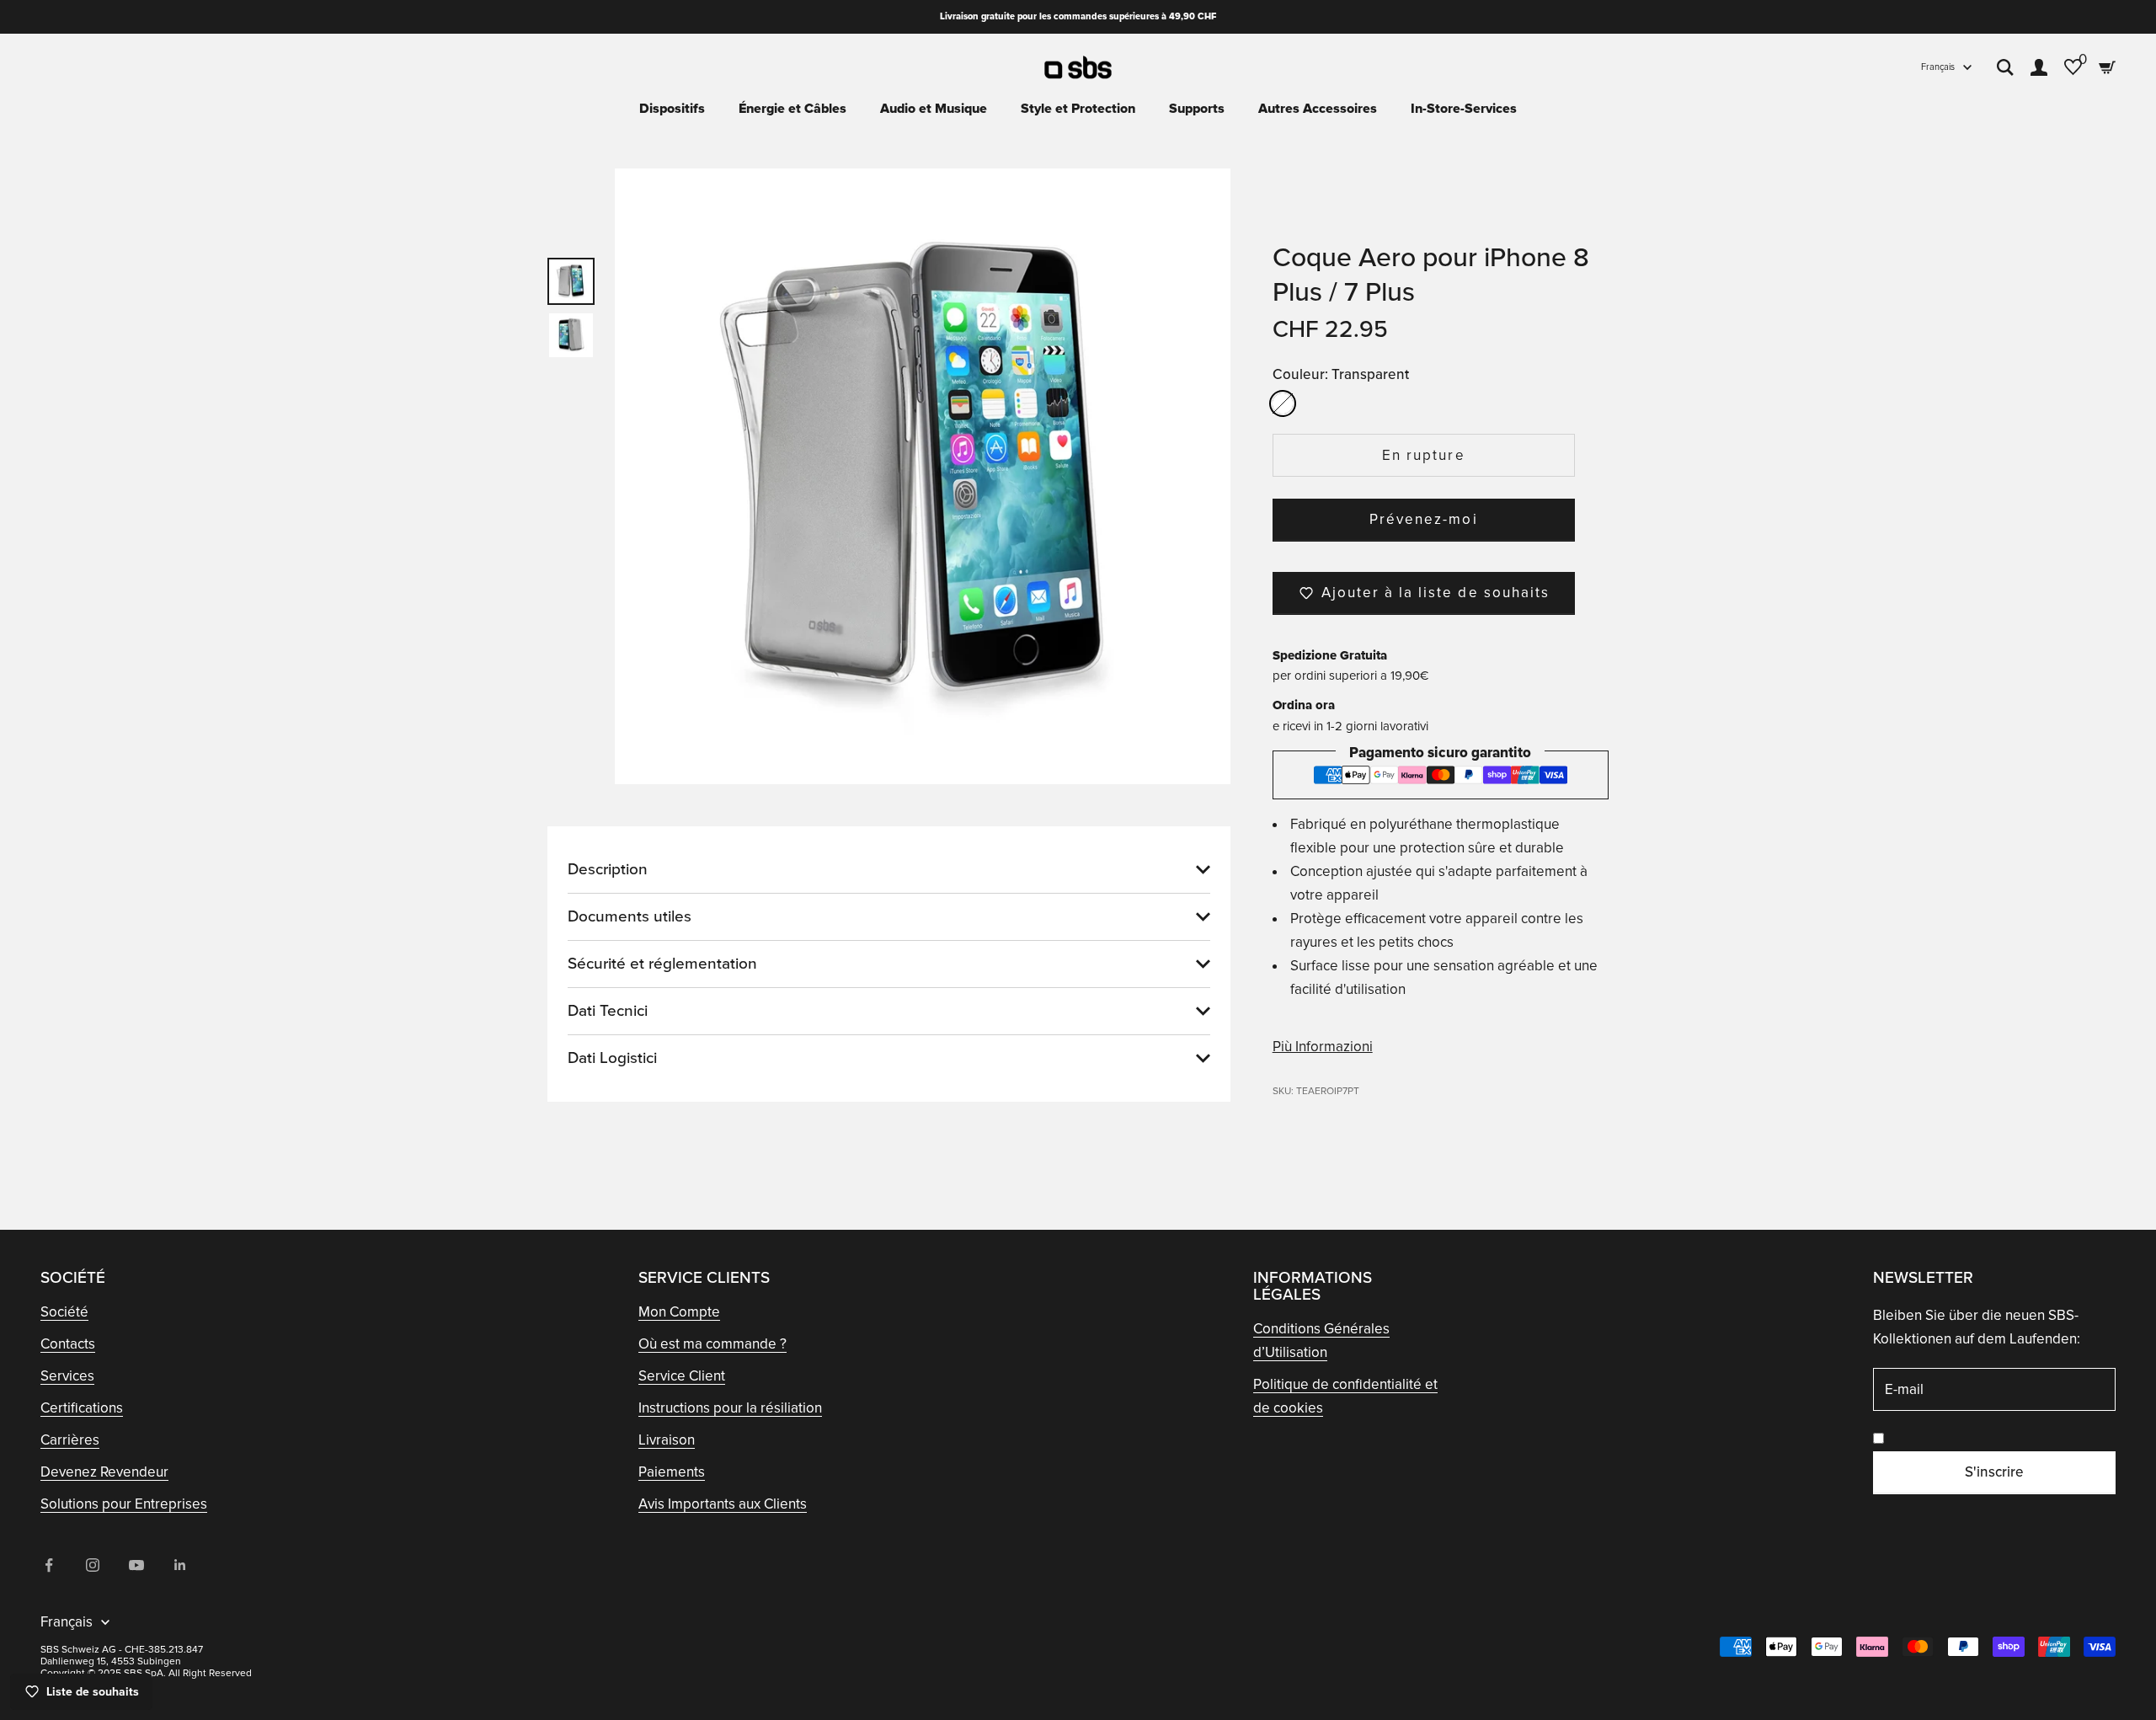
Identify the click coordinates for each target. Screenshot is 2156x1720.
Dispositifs (672, 109)
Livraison (667, 1440)
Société (64, 1312)
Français (1938, 67)
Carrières (70, 1440)
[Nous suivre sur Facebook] (49, 1565)
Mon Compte (679, 1312)
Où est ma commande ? (712, 1344)
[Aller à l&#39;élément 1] (571, 281)
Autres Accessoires (1318, 109)
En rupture (1423, 455)
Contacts (68, 1344)
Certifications (82, 1408)
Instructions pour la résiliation (730, 1408)
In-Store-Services (1464, 109)
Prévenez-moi (1423, 519)
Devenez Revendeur (104, 1472)
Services (67, 1376)
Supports (1197, 109)
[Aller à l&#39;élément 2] (571, 335)
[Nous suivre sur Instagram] (93, 1565)
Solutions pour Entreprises (124, 1504)
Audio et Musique (934, 109)
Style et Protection (1078, 109)
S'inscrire (1994, 1472)
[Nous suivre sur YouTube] (136, 1565)
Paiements (672, 1472)
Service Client (682, 1376)
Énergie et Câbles (792, 109)
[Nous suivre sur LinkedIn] (180, 1565)
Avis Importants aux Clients (723, 1504)
